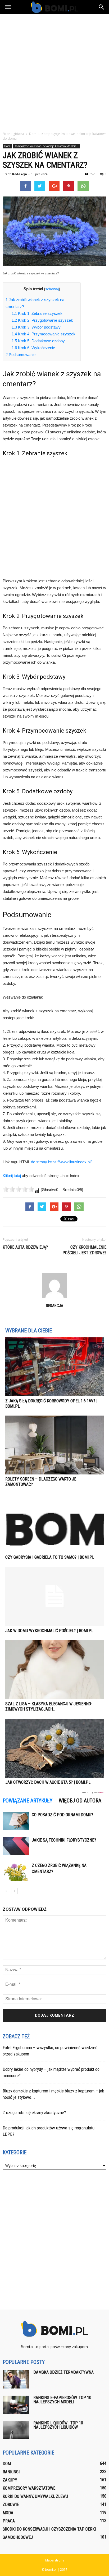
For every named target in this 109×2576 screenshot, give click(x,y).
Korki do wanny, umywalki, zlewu (35, 2496)
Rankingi (11, 2472)
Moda (8, 2513)
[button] (102, 7)
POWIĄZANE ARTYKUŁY (28, 1801)
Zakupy (10, 2480)
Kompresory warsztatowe (29, 2488)
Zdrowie (11, 2505)
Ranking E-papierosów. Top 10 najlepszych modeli (62, 2400)
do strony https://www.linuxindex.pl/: (62, 1162)
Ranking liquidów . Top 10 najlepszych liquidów (58, 2425)
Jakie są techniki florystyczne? (64, 1840)
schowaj (52, 289)
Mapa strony (55, 2560)
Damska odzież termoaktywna (63, 2372)
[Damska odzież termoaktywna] (16, 2379)
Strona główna (13, 134)
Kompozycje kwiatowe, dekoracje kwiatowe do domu (46, 146)
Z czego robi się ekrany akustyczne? (34, 2113)
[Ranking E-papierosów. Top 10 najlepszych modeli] (16, 2405)
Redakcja (20, 174)
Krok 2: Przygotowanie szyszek (42, 320)
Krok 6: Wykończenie (33, 348)
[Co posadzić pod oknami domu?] (16, 1821)
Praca (9, 2521)
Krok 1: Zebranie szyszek (37, 313)
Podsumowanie (21, 355)
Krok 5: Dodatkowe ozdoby (38, 341)
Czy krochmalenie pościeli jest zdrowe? (84, 1250)
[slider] (19, 1189)
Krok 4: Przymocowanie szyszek (44, 334)
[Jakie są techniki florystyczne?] (16, 1846)
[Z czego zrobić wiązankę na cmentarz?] (16, 1872)
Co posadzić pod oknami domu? (62, 1815)
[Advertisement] (54, 71)
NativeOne (54, 1792)
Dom (7, 146)
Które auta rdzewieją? (25, 1247)
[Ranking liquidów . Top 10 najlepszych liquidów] (16, 2430)
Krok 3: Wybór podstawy (36, 327)
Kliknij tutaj (12, 1176)
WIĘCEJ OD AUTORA (80, 1801)
